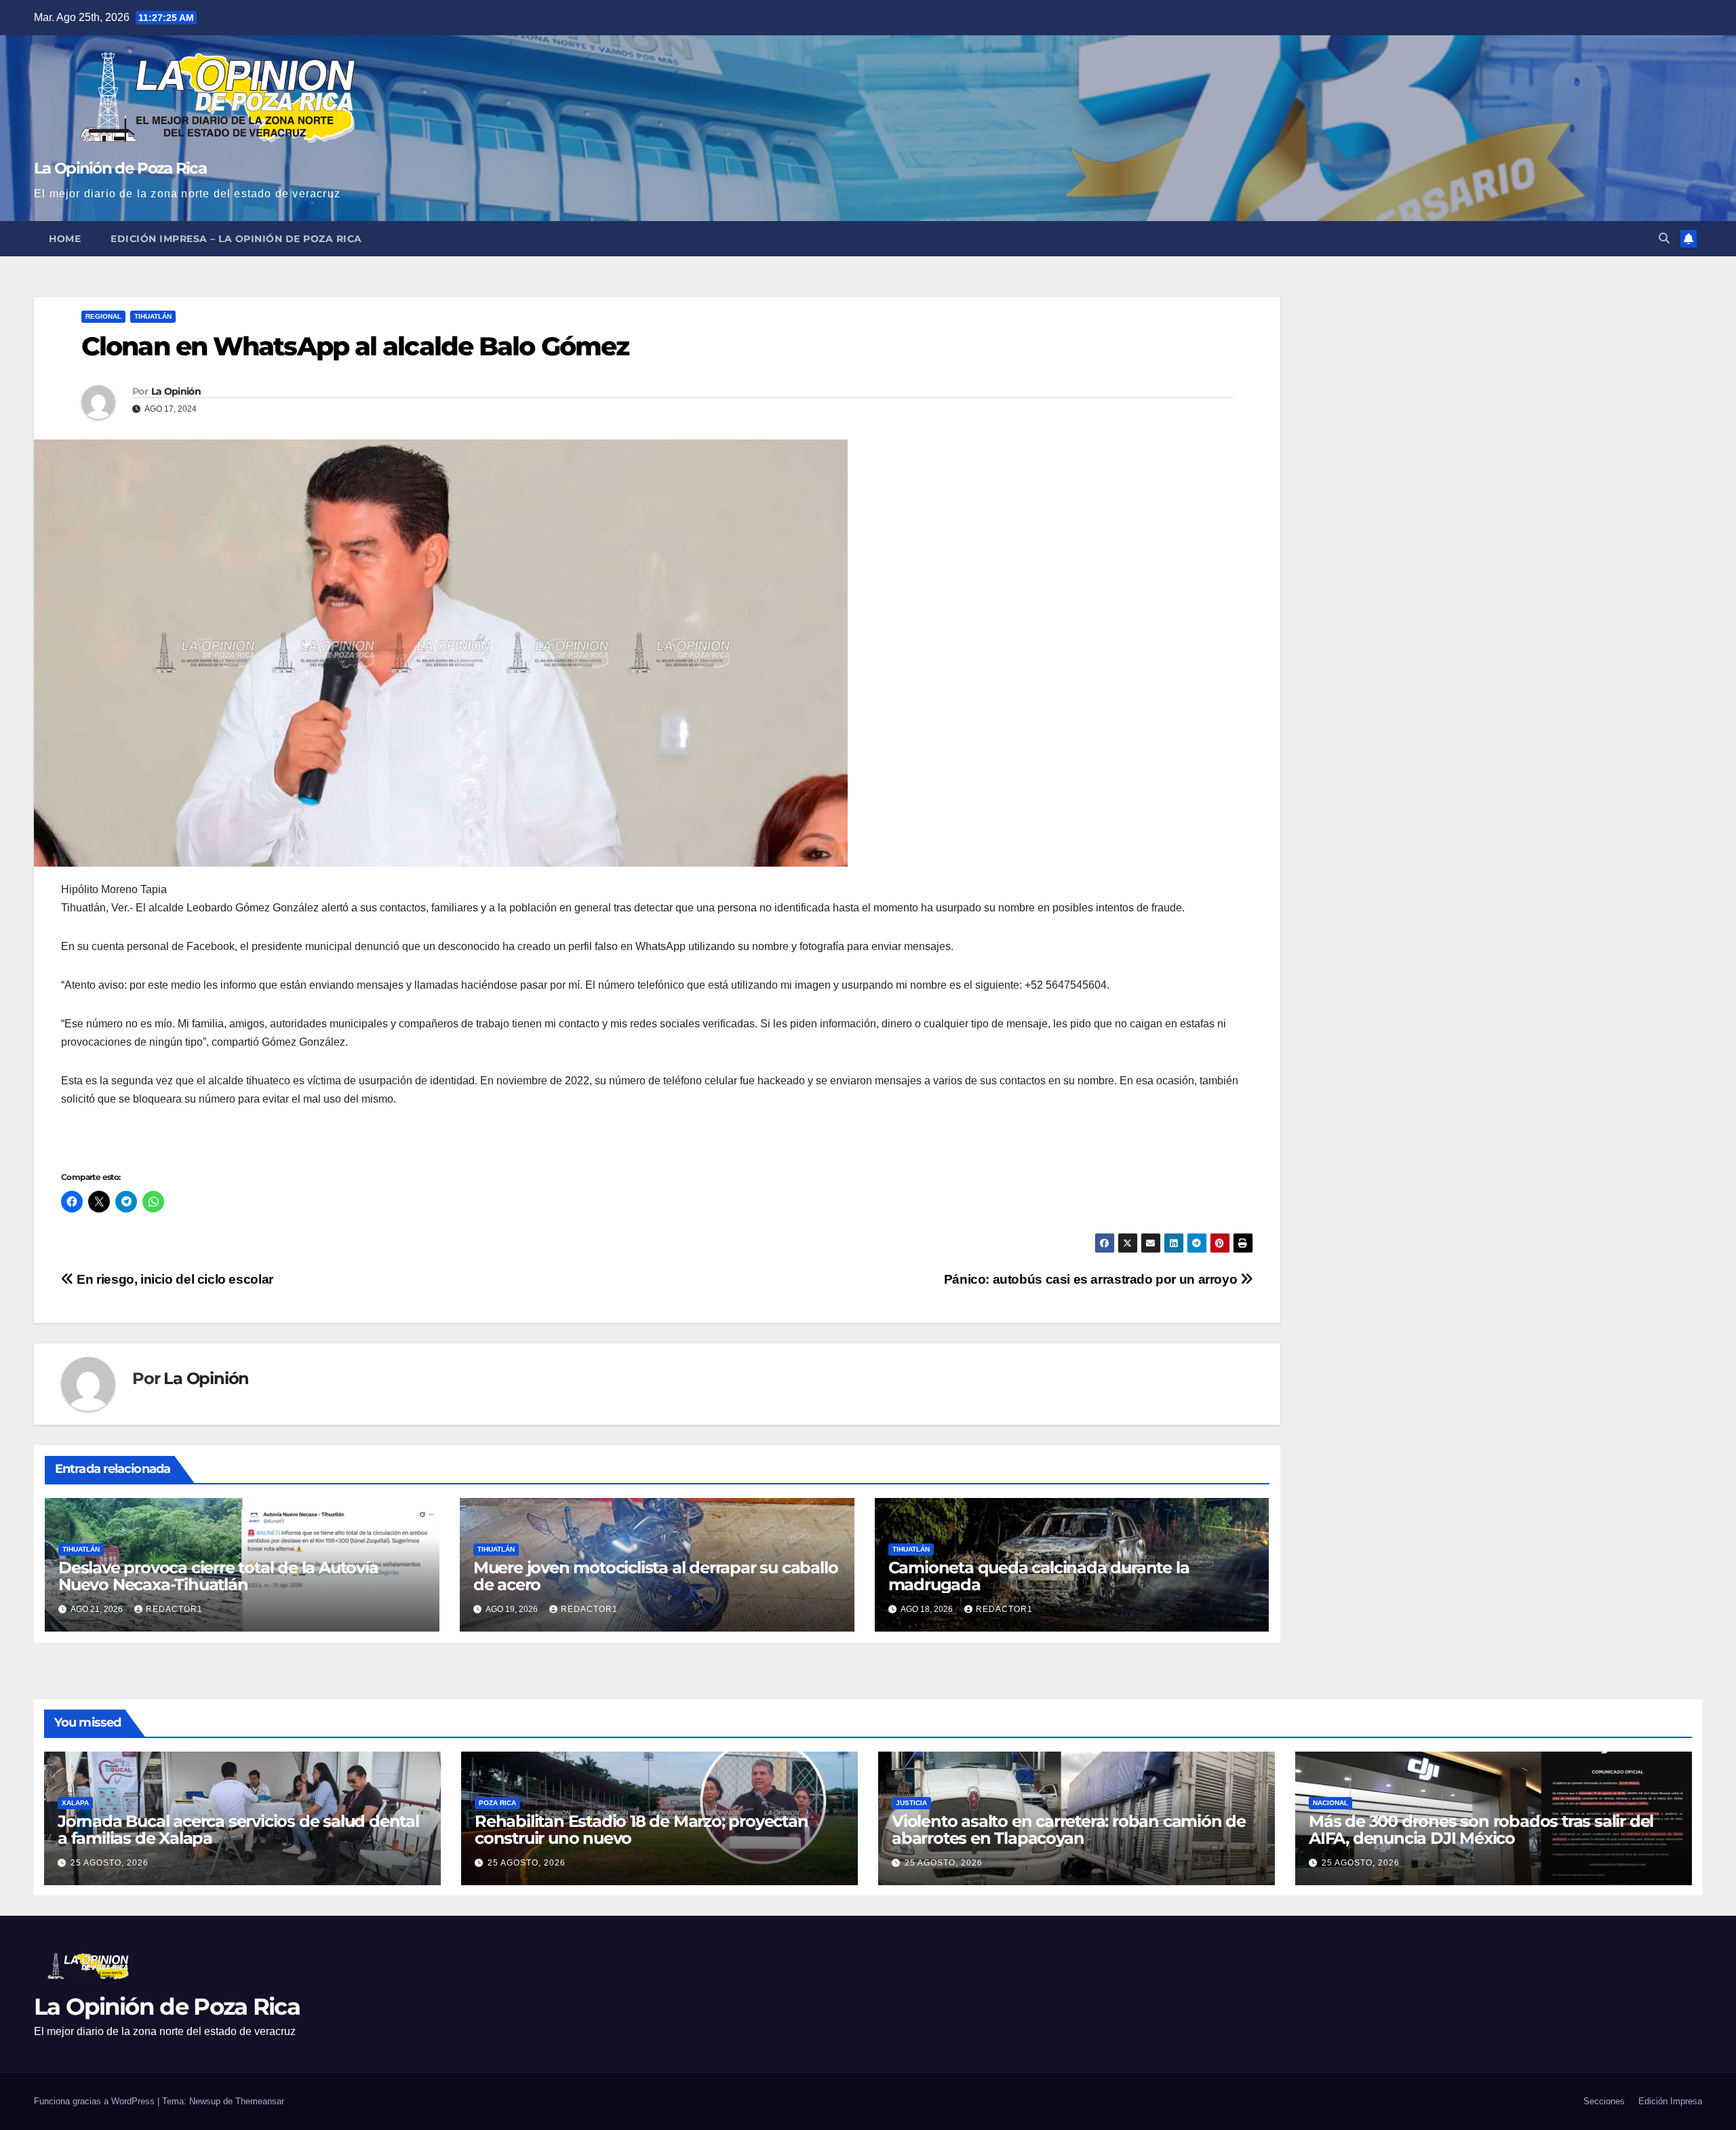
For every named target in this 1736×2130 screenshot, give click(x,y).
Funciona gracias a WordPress (96, 2101)
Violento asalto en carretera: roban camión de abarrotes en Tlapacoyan (1069, 1830)
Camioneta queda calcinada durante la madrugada (1039, 1576)
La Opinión (176, 391)
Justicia (911, 1803)
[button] (1664, 238)
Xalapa (75, 1803)
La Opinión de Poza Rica (120, 168)
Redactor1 (174, 1609)
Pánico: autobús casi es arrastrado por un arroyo (1092, 1279)
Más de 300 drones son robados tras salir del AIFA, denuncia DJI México (1481, 1830)
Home (65, 239)
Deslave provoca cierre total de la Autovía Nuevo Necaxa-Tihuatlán (218, 1576)
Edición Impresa (1670, 2101)
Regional (103, 316)
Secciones (1604, 2101)
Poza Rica (497, 1803)
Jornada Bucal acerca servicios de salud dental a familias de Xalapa (238, 1830)
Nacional (1330, 1803)
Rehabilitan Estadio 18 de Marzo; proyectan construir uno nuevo (642, 1830)
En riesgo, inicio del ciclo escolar (174, 1279)
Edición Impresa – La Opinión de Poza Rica (236, 239)
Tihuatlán (153, 316)
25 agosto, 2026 (110, 1863)
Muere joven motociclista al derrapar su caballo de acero (656, 1576)
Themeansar (260, 2101)
